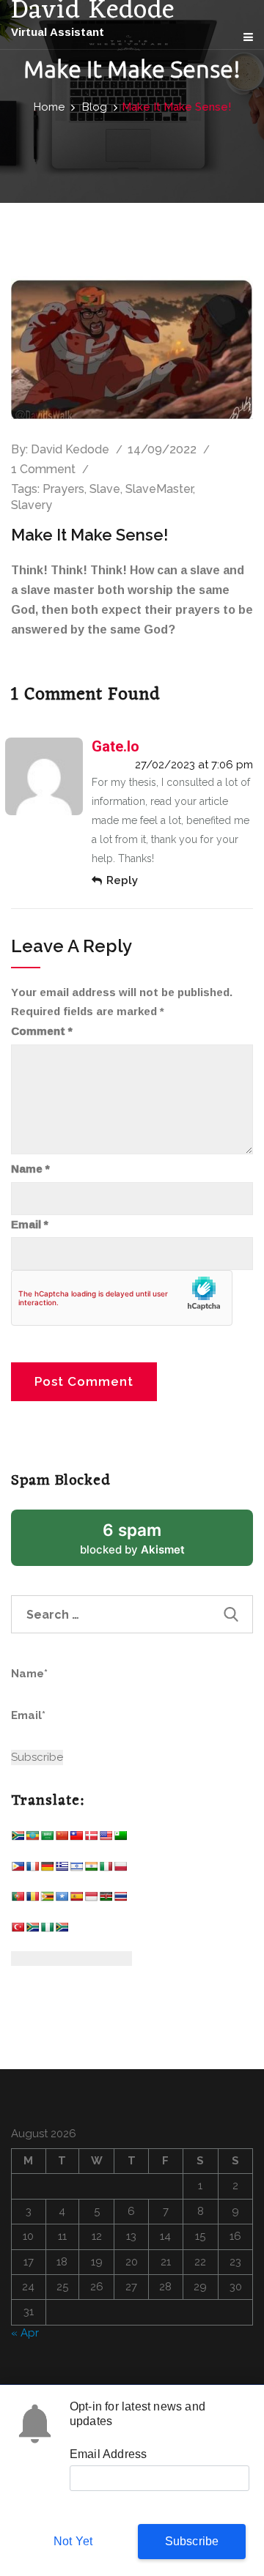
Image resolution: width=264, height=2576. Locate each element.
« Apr (25, 2333)
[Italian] (106, 1870)
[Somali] (62, 1900)
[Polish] (120, 1870)
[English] (106, 1839)
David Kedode (70, 449)
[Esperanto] (120, 1839)
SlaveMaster (159, 489)
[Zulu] (62, 1930)
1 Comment (43, 469)
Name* (29, 1674)
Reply (122, 880)
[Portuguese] (18, 1900)
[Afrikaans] (18, 1839)
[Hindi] (91, 1870)
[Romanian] (32, 1900)
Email (30, 1225)
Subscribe (192, 2541)
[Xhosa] (32, 1930)
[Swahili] (106, 1900)
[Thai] (120, 1900)
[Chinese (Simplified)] (62, 1839)
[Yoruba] (47, 1930)
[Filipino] (18, 1870)
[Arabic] (47, 1839)
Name (30, 1169)
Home (49, 107)
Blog (95, 107)
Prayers (63, 489)
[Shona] (47, 1900)
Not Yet (73, 2541)
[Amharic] (32, 1839)
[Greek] (62, 1870)
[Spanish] (76, 1900)
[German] (47, 1870)
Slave (105, 489)
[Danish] (91, 1839)
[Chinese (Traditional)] (76, 1839)
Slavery (32, 505)
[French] (32, 1870)
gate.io (115, 746)
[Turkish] (18, 1930)
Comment (42, 1031)
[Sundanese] (91, 1900)
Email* (28, 1715)
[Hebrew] (76, 1870)
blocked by (150, 1543)
